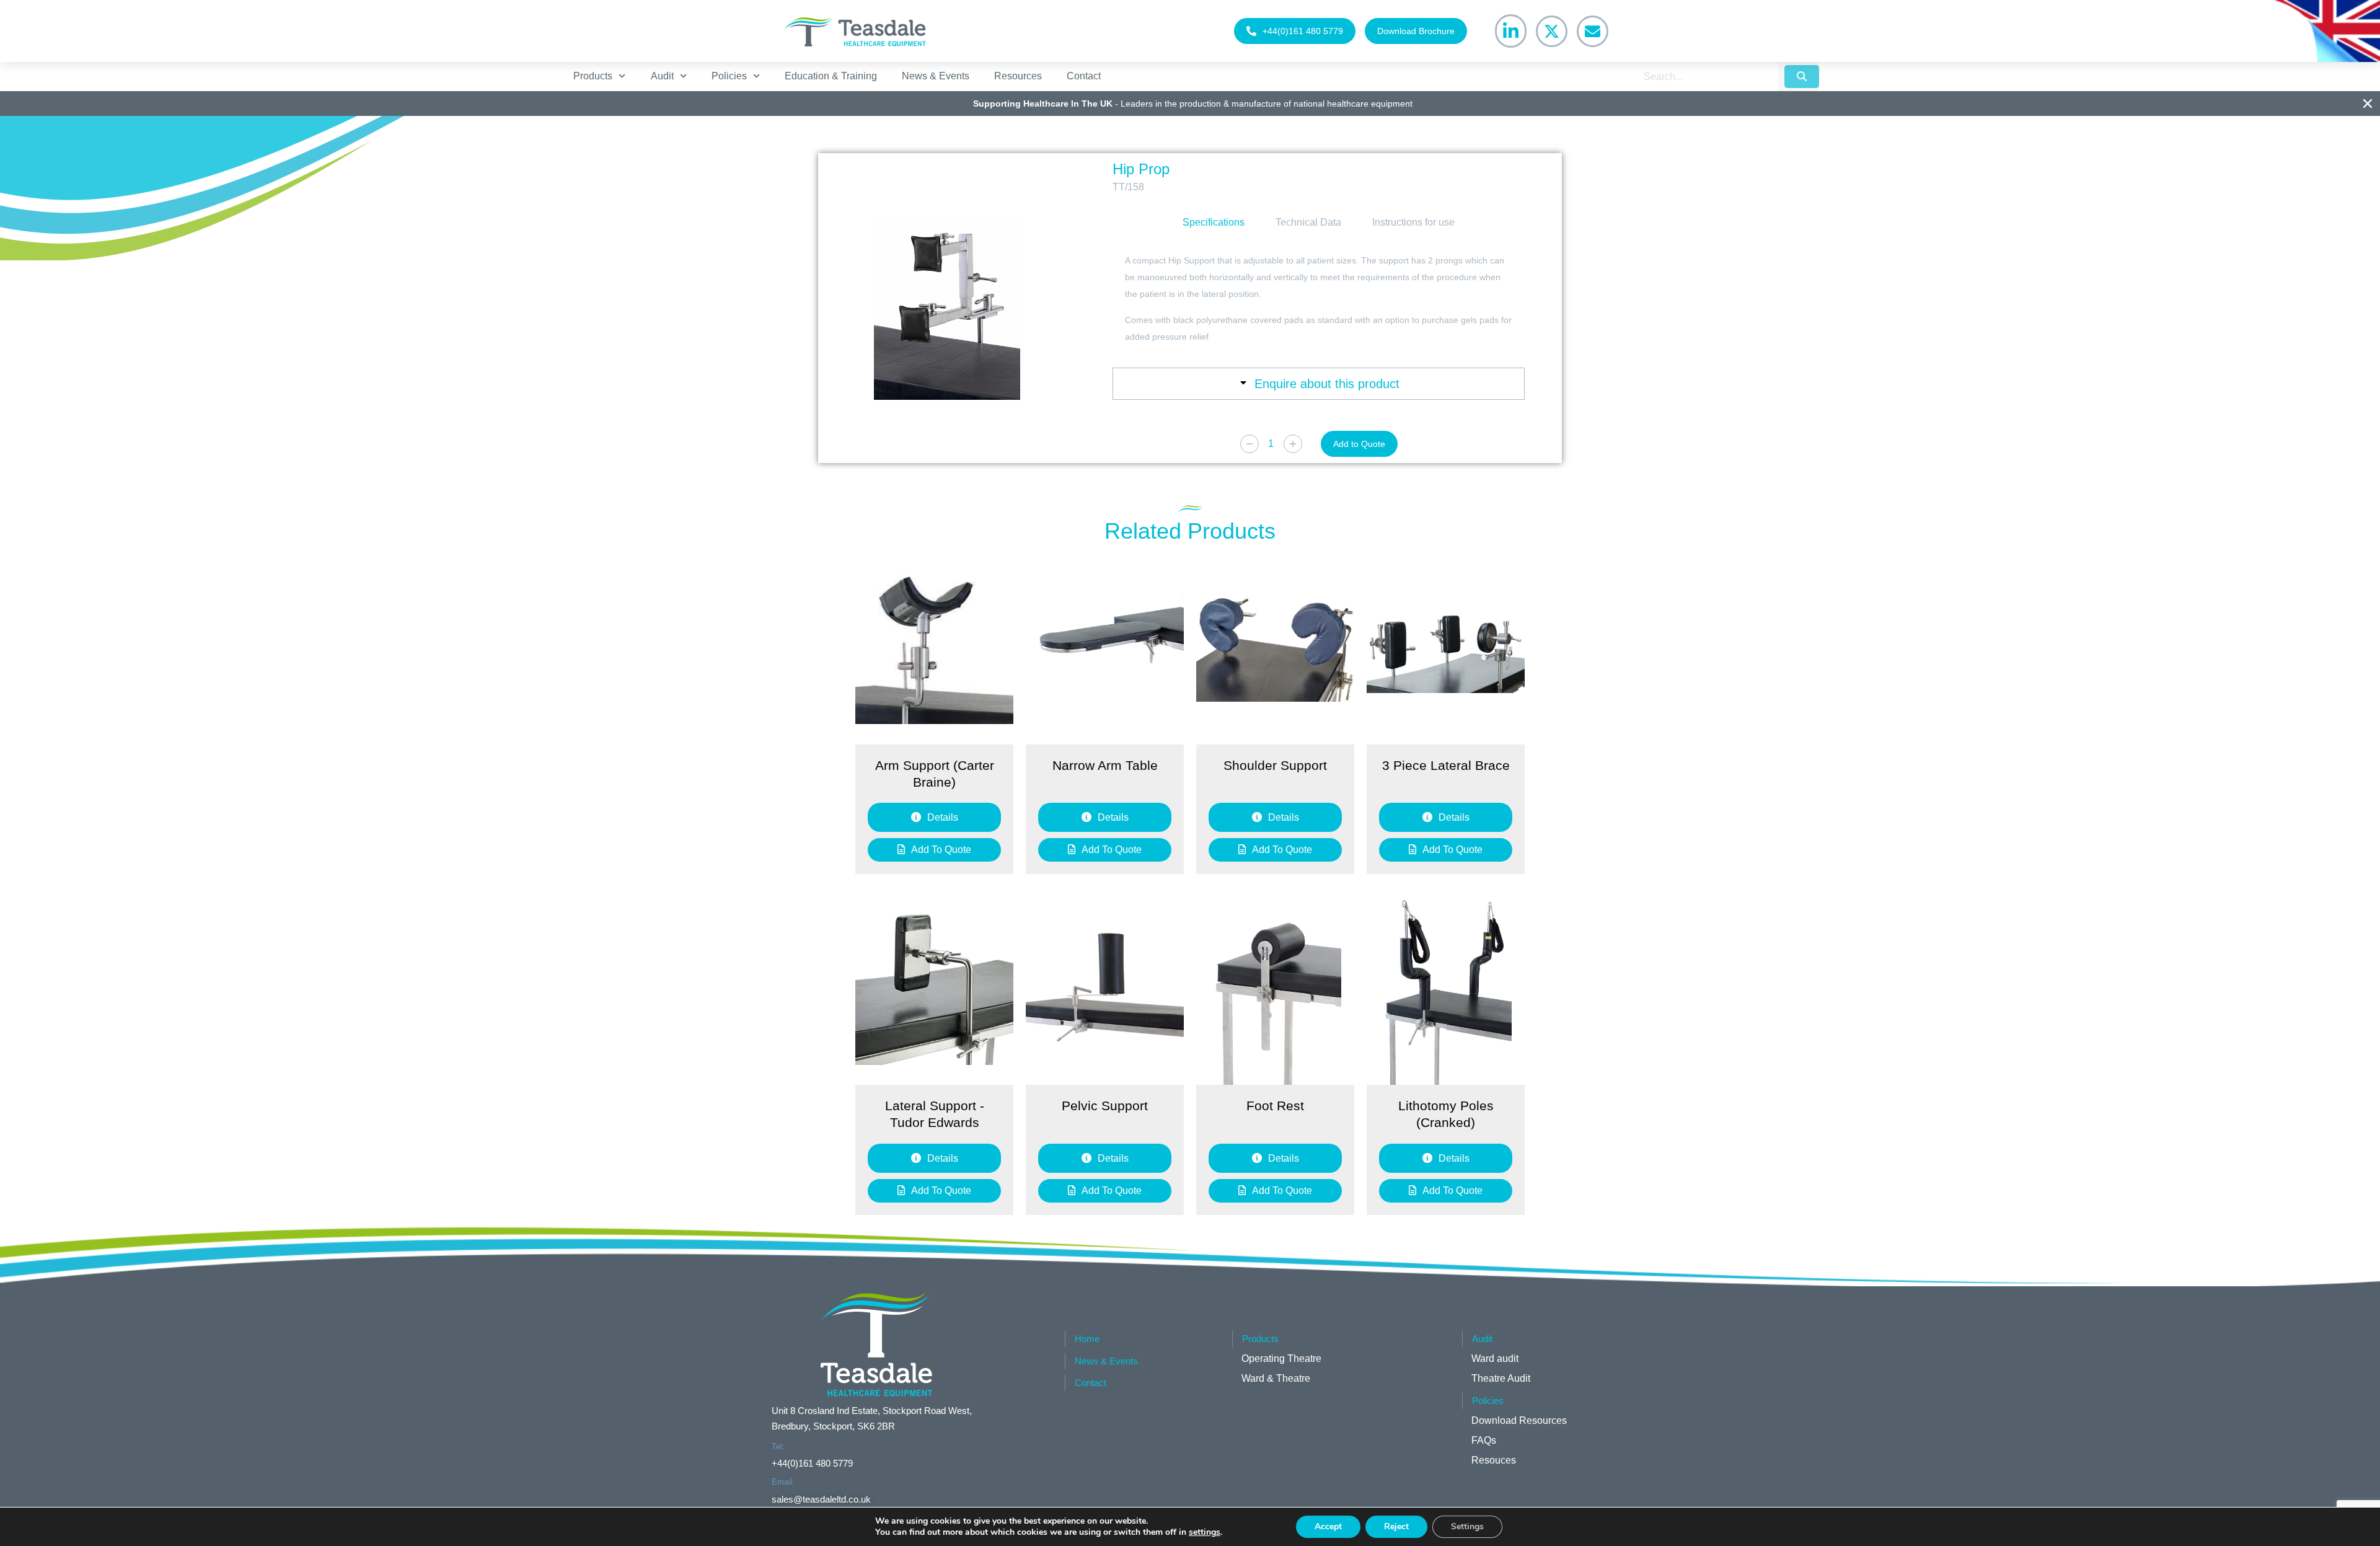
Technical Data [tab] (1308, 222)
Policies (729, 76)
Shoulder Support (1275, 765)
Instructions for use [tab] (1413, 222)
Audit (662, 76)
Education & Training (831, 76)
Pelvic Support (1105, 1106)
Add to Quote (1359, 444)
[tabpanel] (1319, 299)
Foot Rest (1275, 1106)
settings (1205, 1532)
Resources (1018, 76)
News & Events (936, 76)
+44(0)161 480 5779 (1303, 31)
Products (593, 76)
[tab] (1319, 384)
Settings (1467, 1526)
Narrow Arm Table (1105, 765)
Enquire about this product (1327, 384)
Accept (1328, 1526)
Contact (1084, 76)
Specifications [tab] (1214, 222)
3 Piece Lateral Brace (1446, 765)
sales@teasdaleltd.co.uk (821, 1499)
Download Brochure (1416, 31)
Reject (1396, 1526)
